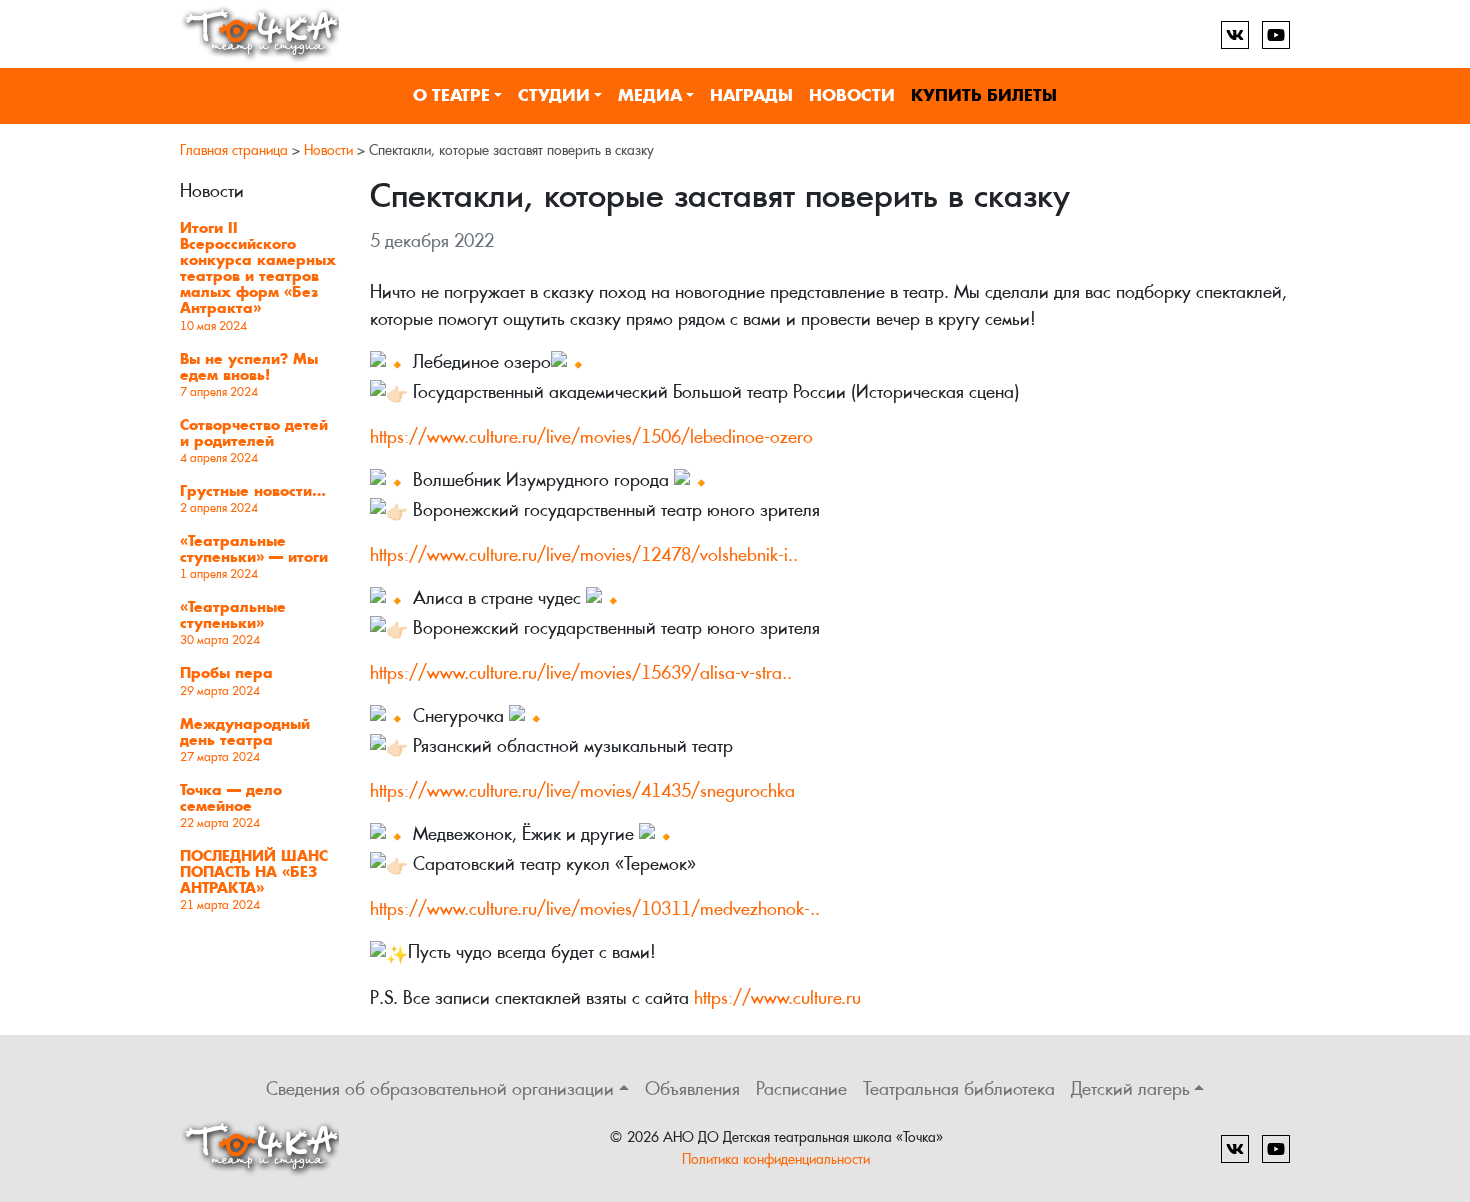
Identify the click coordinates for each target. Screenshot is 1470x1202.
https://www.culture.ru (777, 997)
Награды (751, 95)
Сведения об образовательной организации (440, 1088)
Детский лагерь (1130, 1088)
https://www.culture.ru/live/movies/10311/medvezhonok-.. (595, 908)
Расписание (801, 1088)
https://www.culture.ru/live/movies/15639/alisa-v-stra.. (581, 672)
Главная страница (234, 150)
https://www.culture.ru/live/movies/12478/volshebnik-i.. (584, 554)
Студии (554, 95)
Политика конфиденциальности (776, 1158)
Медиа (650, 95)
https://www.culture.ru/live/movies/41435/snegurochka (582, 790)
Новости (852, 95)
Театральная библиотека (959, 1088)
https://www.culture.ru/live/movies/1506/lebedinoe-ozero (591, 436)
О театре (451, 95)
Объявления (692, 1088)
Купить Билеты (984, 95)
